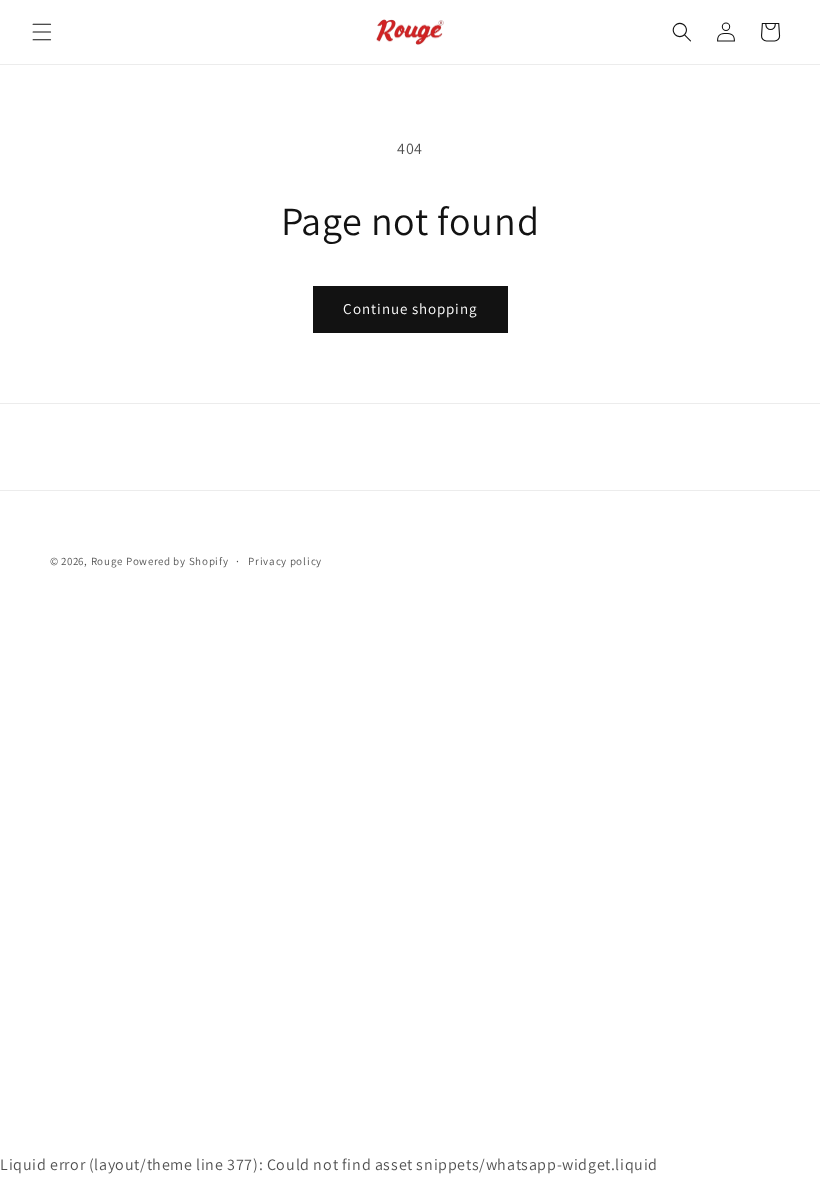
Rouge (107, 561)
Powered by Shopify (177, 561)
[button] (42, 32)
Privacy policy (285, 561)
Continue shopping (410, 308)
